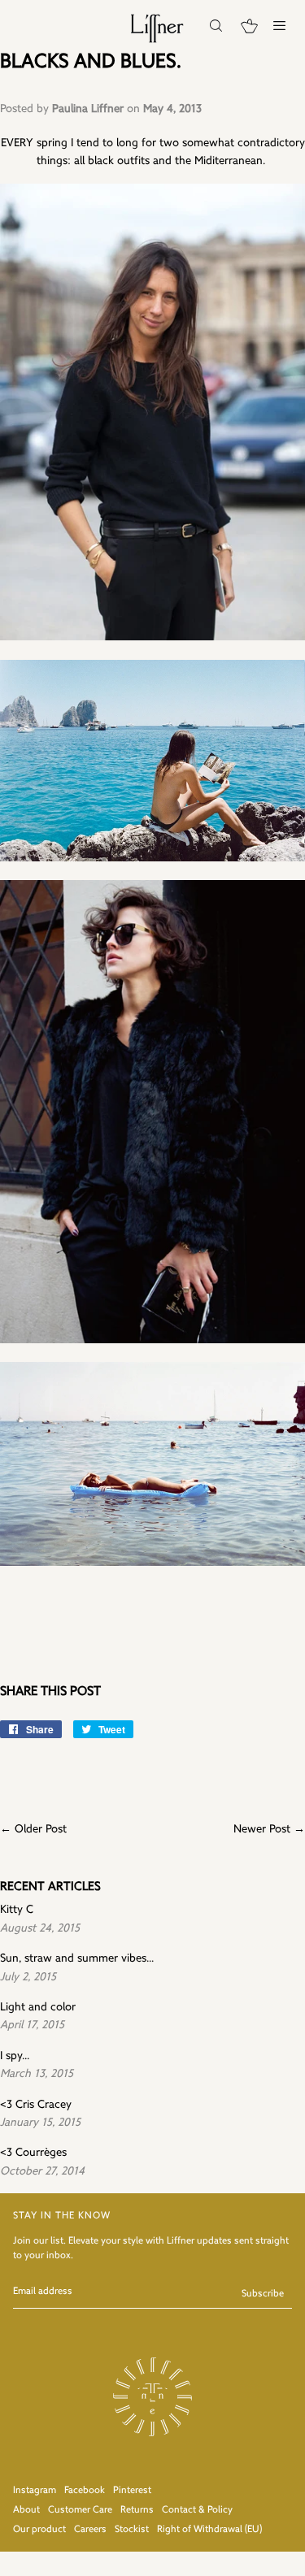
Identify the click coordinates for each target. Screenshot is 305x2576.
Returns (137, 2510)
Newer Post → (269, 1830)
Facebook (85, 2491)
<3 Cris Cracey (36, 2105)
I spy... (15, 2056)
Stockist (132, 2530)
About (26, 2510)
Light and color (38, 2008)
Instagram (35, 2491)
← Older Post (33, 1830)
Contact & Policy (197, 2510)
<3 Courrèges (33, 2153)
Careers (90, 2530)
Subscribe (263, 2294)
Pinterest (132, 2491)
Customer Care (80, 2510)
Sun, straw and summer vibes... (77, 1959)
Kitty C (17, 1910)
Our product (39, 2530)
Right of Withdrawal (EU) (209, 2530)
